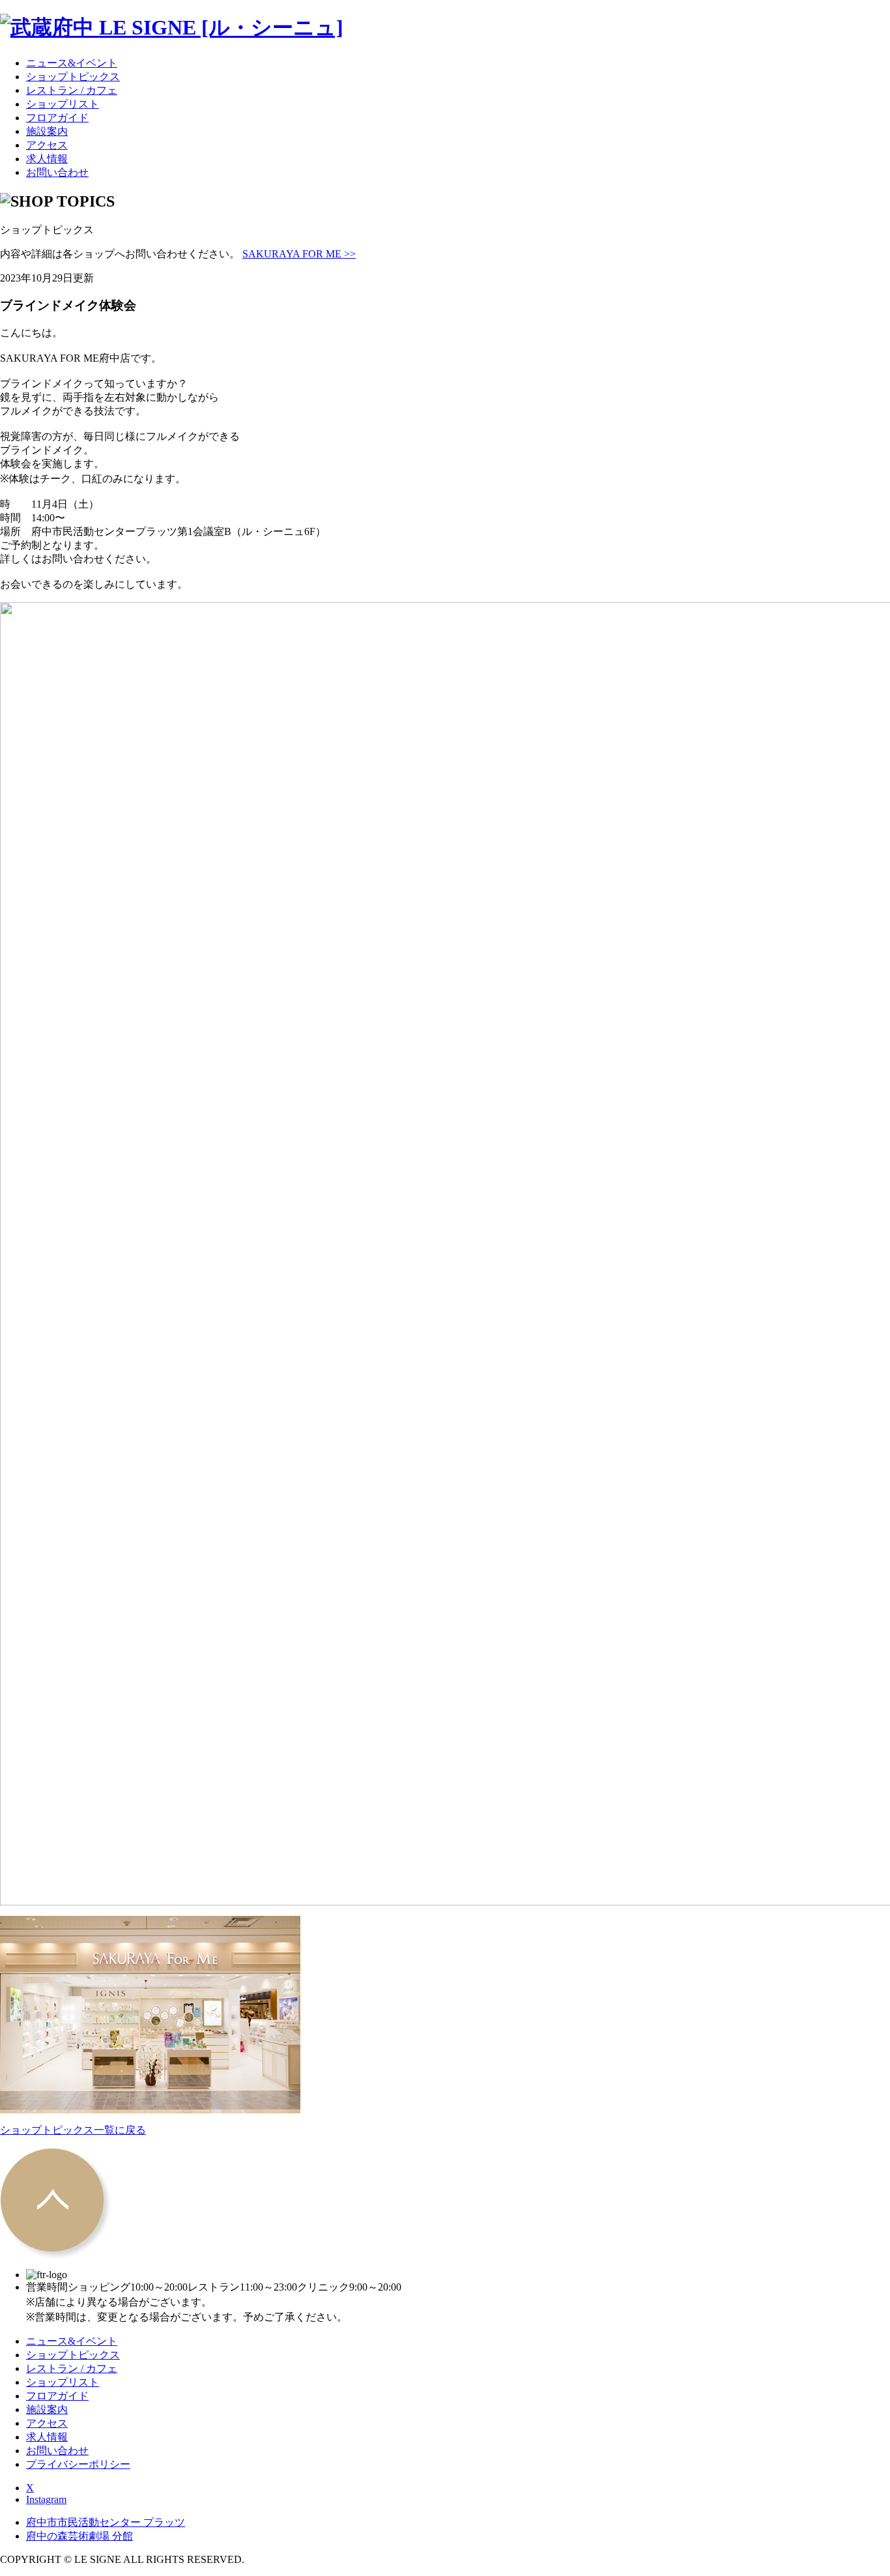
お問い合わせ (57, 172)
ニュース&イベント (72, 63)
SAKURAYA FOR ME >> (299, 254)
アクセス (47, 145)
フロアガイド (57, 118)
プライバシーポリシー (78, 2464)
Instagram (46, 2499)
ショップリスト (63, 104)
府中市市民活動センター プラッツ (106, 2522)
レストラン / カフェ (72, 90)
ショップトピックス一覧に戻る (73, 2130)
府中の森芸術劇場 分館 (79, 2536)
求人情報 (47, 159)
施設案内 (47, 131)
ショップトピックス (73, 77)
